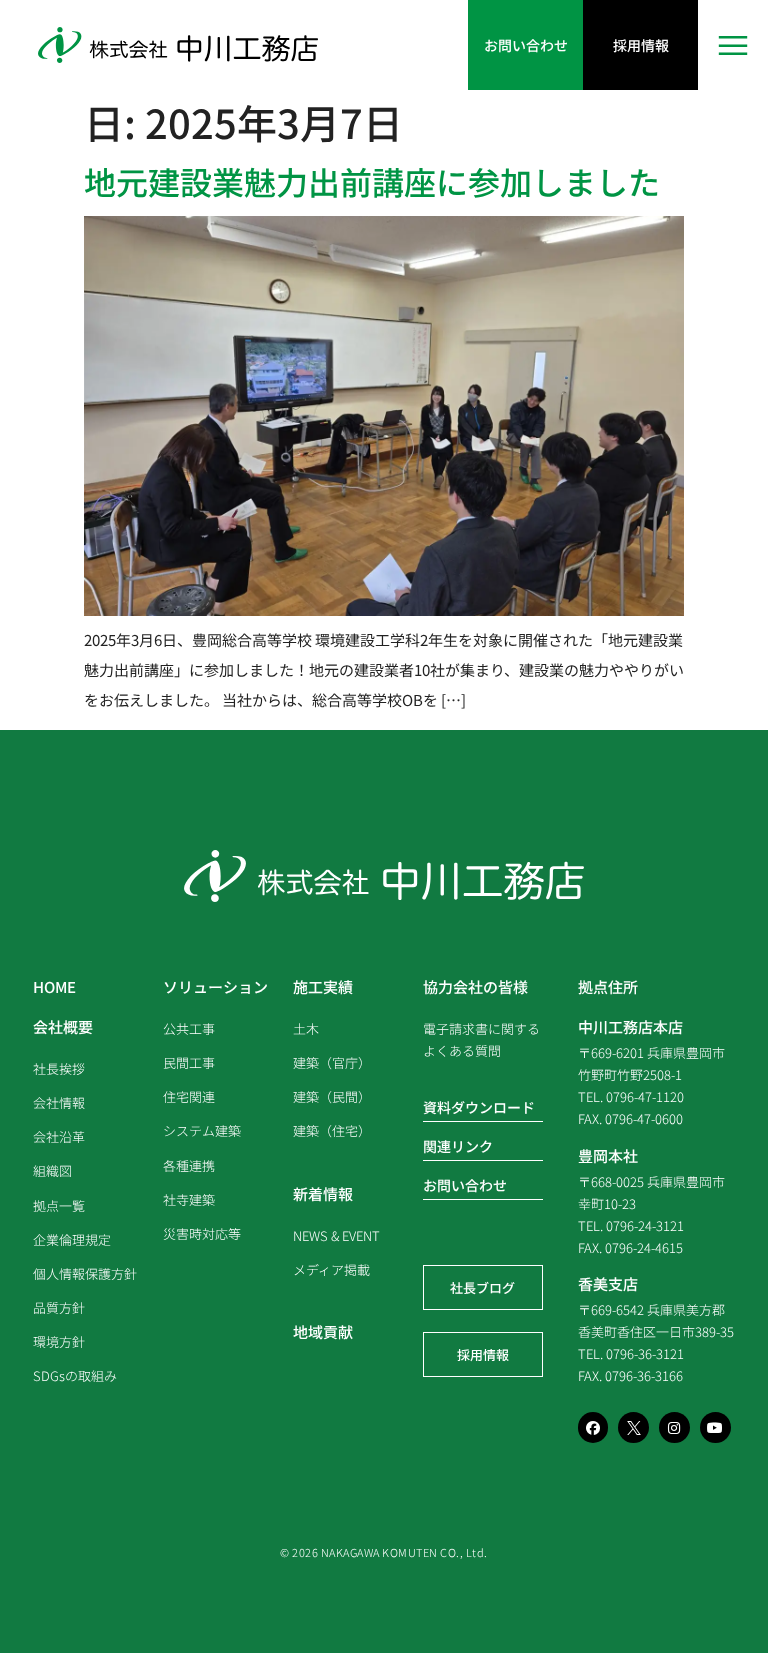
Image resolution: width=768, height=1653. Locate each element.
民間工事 (189, 1062)
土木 (306, 1028)
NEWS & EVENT (336, 1235)
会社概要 (63, 1026)
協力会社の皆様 (475, 986)
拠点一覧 (59, 1205)
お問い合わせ (465, 1185)
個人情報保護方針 (85, 1273)
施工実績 (323, 986)
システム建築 (202, 1130)
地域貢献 (323, 1331)
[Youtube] (715, 1427)
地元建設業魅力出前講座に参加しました (372, 181)
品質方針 (59, 1307)
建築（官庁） (332, 1062)
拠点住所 (608, 986)
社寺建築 (189, 1199)
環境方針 (59, 1341)
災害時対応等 (202, 1233)
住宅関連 (189, 1096)
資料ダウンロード (479, 1107)
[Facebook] (593, 1427)
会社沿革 (59, 1136)
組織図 (52, 1170)
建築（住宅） (332, 1130)
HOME (54, 986)
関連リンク (458, 1146)
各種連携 (189, 1165)
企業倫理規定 (72, 1239)
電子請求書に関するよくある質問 (481, 1039)
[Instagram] (674, 1427)
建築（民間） (332, 1096)
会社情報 (59, 1102)
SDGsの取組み (75, 1375)
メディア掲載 (331, 1269)
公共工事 (189, 1028)
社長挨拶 (59, 1068)
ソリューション (215, 986)
